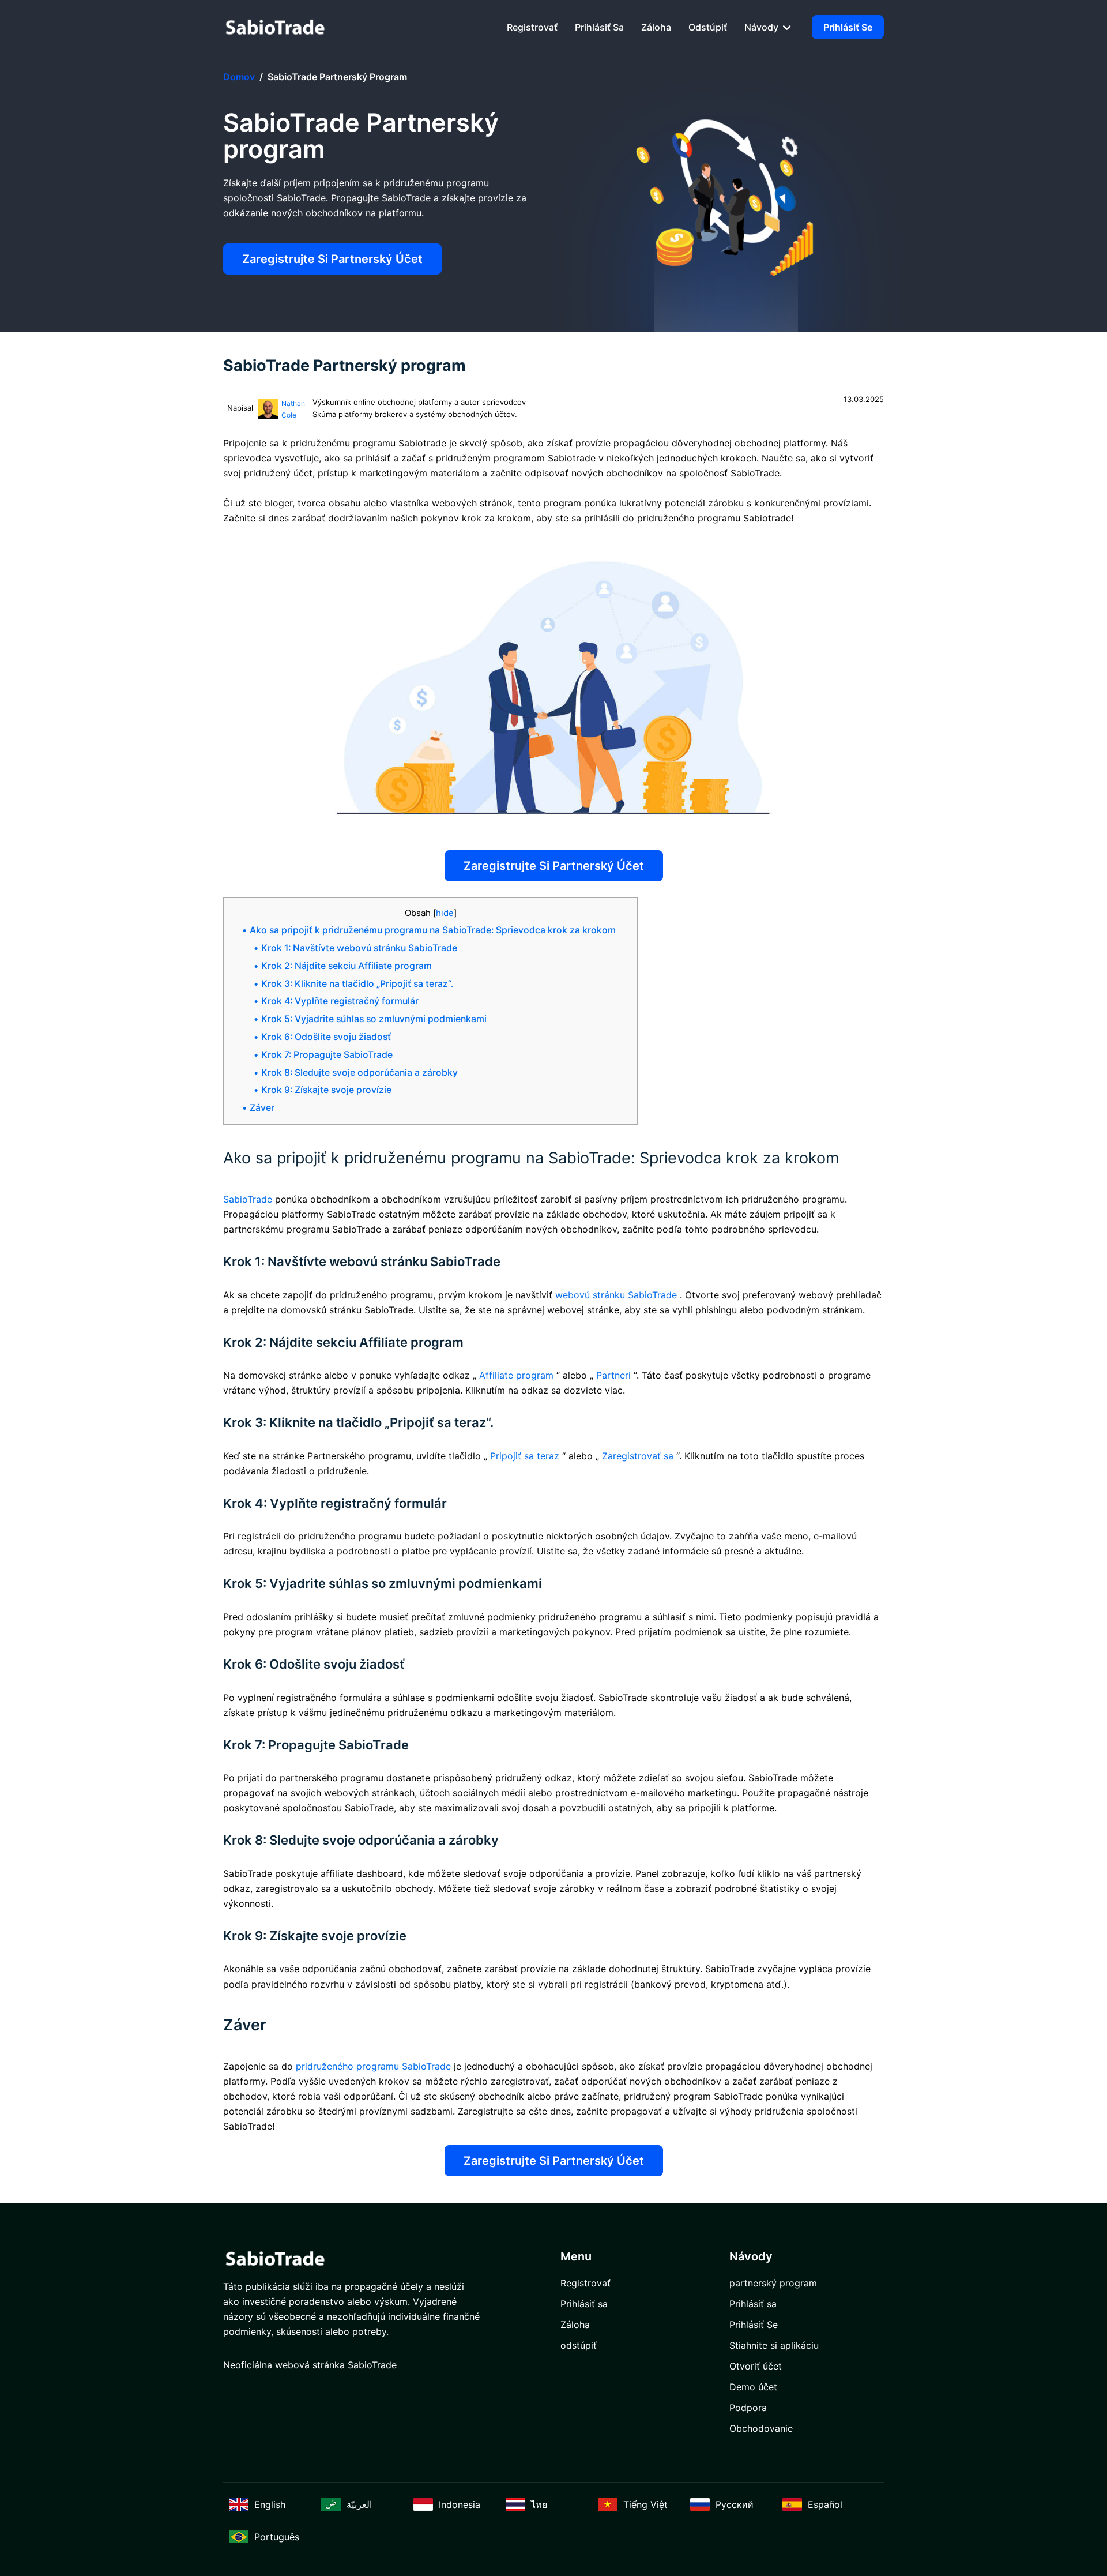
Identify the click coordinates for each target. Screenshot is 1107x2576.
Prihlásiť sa (599, 27)
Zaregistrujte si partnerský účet (332, 259)
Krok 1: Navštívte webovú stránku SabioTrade (359, 948)
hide (445, 913)
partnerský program (773, 2283)
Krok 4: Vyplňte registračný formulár (340, 1001)
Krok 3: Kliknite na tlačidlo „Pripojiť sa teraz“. (357, 984)
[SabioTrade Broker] (275, 27)
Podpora (748, 2408)
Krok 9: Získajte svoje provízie (326, 1090)
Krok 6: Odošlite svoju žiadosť (326, 1037)
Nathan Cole (293, 409)
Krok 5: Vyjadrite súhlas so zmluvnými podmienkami (374, 1019)
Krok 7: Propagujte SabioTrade (327, 1055)
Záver (262, 1108)
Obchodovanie (761, 2428)
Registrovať (532, 27)
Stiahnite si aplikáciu (774, 2345)
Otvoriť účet (756, 2366)
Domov (239, 77)
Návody (763, 27)
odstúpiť (708, 27)
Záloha (656, 27)
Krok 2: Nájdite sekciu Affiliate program (347, 966)
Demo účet (753, 2387)
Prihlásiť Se (848, 27)
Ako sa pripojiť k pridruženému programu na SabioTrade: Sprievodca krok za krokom (433, 930)
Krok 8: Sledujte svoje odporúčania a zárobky (359, 1073)
